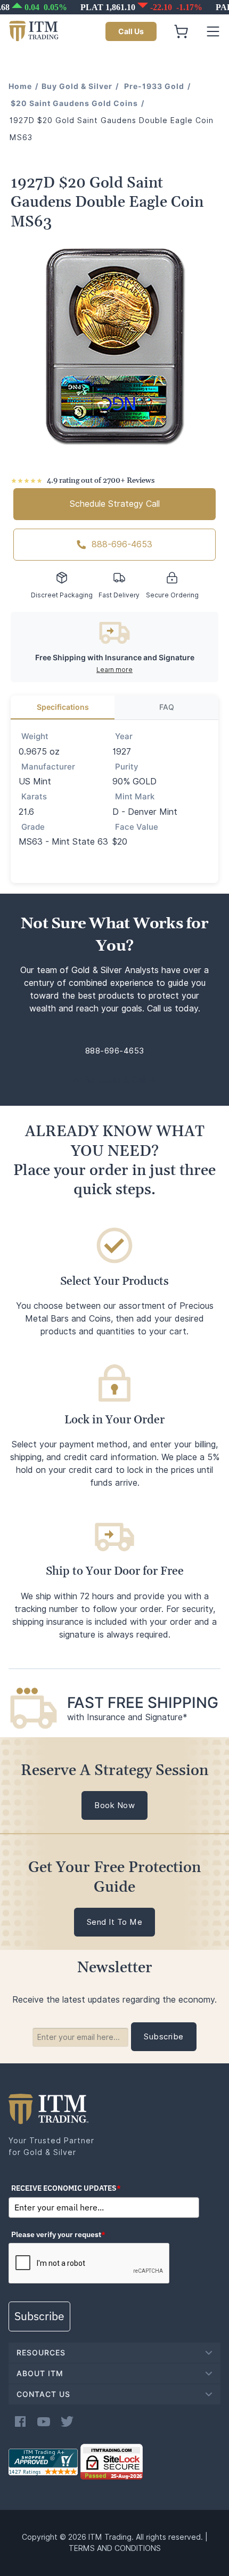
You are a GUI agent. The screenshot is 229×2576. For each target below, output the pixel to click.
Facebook (20, 2421)
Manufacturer (48, 767)
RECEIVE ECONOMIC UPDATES (66, 2188)
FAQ (167, 707)
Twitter (67, 2421)
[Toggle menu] (213, 31)
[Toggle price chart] (116, 7)
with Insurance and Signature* (127, 1717)
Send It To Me (115, 1922)
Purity (127, 767)
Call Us (131, 31)
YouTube (44, 2421)
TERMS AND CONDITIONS (115, 2548)
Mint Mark (135, 797)
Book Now (114, 1805)
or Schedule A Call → (115, 1080)
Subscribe (39, 2316)
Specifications (63, 707)
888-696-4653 (122, 544)
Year (124, 736)
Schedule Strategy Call (115, 504)
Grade (33, 827)
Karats (34, 797)
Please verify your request (58, 2234)
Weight (35, 736)
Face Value (137, 827)
